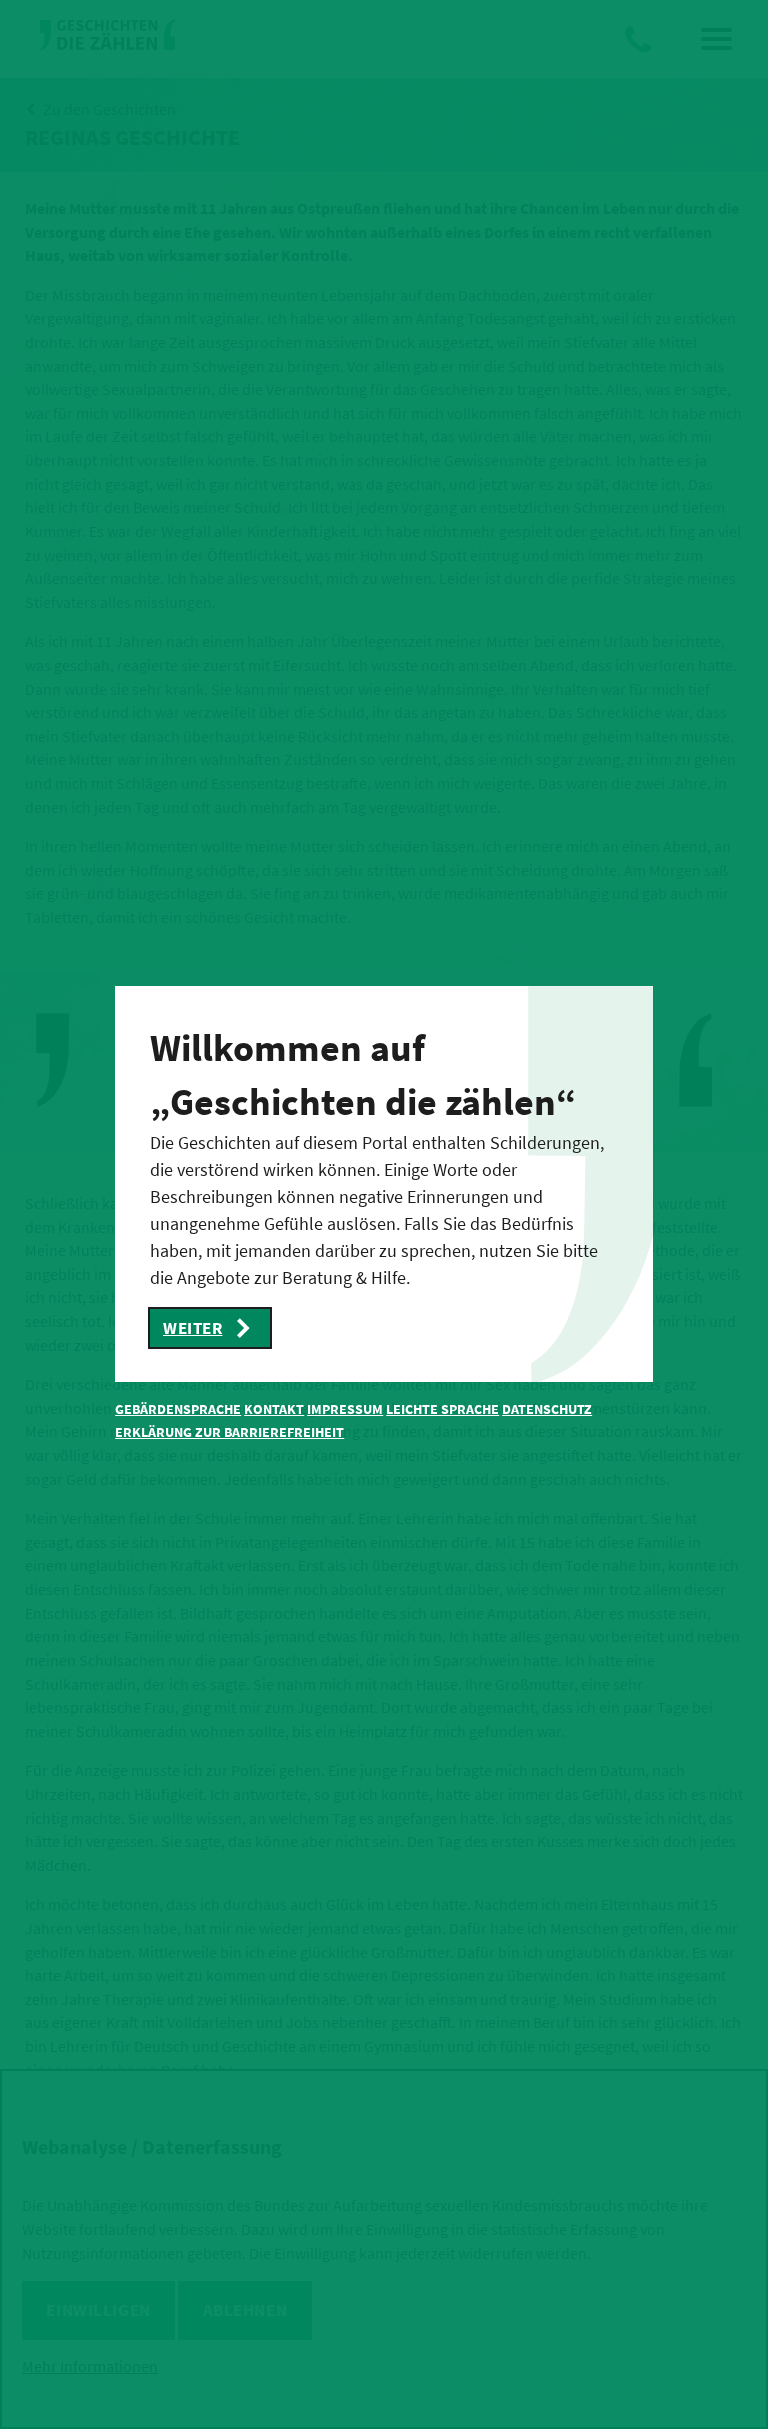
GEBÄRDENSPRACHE (178, 1409)
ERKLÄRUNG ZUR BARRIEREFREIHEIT (229, 1432)
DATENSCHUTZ (547, 1409)
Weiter (192, 1328)
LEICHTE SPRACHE (442, 1409)
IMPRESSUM (345, 1409)
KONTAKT (274, 1409)
